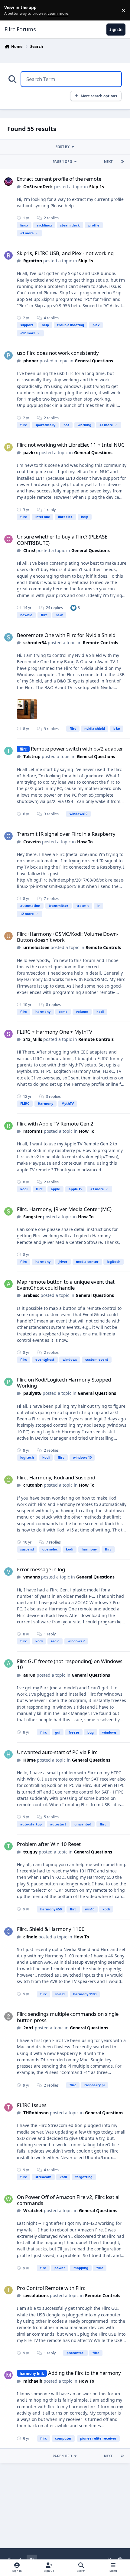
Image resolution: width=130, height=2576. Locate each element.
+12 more (28, 333)
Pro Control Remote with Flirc (51, 2288)
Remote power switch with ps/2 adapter (77, 749)
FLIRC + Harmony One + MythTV (55, 1032)
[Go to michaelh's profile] (8, 2375)
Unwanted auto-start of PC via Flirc (57, 1752)
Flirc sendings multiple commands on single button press (68, 2017)
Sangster (32, 1217)
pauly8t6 (32, 1393)
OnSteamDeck (38, 187)
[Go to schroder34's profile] (8, 637)
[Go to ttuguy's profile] (8, 1846)
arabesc (31, 1295)
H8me (29, 1760)
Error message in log (41, 1569)
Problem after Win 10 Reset (49, 1844)
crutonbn (33, 1485)
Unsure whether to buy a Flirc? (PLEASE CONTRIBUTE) (62, 540)
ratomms (33, 1131)
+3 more (27, 233)
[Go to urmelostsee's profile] (8, 936)
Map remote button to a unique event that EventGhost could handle (66, 1285)
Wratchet (33, 2211)
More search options (99, 96)
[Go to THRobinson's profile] (8, 2107)
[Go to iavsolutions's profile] (8, 2290)
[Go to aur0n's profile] (8, 1663)
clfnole (30, 1937)
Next (108, 162)
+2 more (27, 914)
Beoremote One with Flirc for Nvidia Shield (66, 635)
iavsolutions (36, 2295)
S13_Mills (33, 1039)
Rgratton (33, 261)
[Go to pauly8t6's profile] (8, 1382)
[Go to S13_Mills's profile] (8, 1034)
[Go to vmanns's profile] (8, 1572)
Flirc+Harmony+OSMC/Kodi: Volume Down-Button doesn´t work (68, 937)
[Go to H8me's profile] (8, 1754)
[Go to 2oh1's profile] (8, 2016)
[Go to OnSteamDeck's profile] (8, 182)
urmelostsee (36, 947)
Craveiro (32, 842)
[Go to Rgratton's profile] (8, 255)
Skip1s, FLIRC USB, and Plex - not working (65, 253)
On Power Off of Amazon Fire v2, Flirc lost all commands (69, 2200)
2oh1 (28, 2028)
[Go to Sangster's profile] (8, 1211)
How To (85, 842)
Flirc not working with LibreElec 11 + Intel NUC (71, 445)
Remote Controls (101, 643)
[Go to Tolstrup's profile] (8, 751)
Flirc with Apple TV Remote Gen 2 (55, 1124)
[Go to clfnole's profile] (8, 1931)
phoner (31, 361)
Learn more (12, 10)
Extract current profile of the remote (59, 179)
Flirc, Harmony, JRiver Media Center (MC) (64, 1209)
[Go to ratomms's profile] (8, 1126)
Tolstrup (32, 756)
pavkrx (31, 453)
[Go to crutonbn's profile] (8, 1480)
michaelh (33, 2381)
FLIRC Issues (32, 2105)
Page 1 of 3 (62, 162)
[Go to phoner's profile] (8, 355)
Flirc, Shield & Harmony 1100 (51, 1929)
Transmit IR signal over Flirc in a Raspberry (66, 834)
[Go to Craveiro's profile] (8, 836)
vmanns (32, 1577)
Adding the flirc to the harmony (84, 2373)
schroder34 (35, 643)
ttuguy (30, 1852)
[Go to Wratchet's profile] (8, 2199)
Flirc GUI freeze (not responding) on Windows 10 (70, 1664)
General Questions (94, 361)
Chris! (29, 550)
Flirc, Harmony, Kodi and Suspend (56, 1477)
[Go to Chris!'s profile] (8, 539)
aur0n (29, 1675)
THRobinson (36, 2113)
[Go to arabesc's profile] (8, 1284)
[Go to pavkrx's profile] (8, 447)
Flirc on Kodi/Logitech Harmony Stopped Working (64, 1383)
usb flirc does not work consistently (58, 353)
